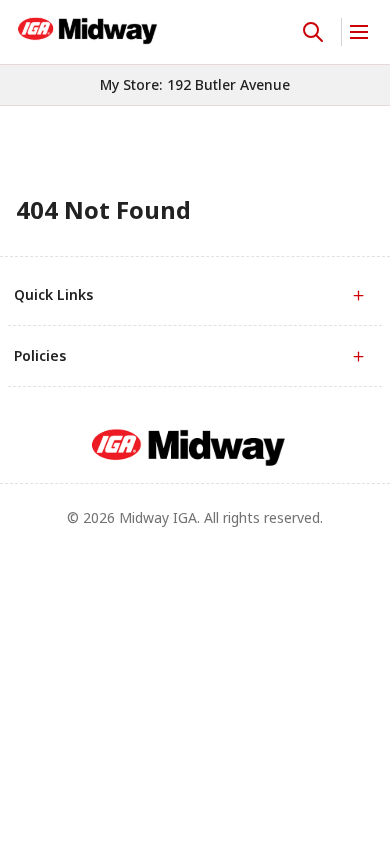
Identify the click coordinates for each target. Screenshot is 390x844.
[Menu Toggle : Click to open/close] (357, 32)
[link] (88, 29)
